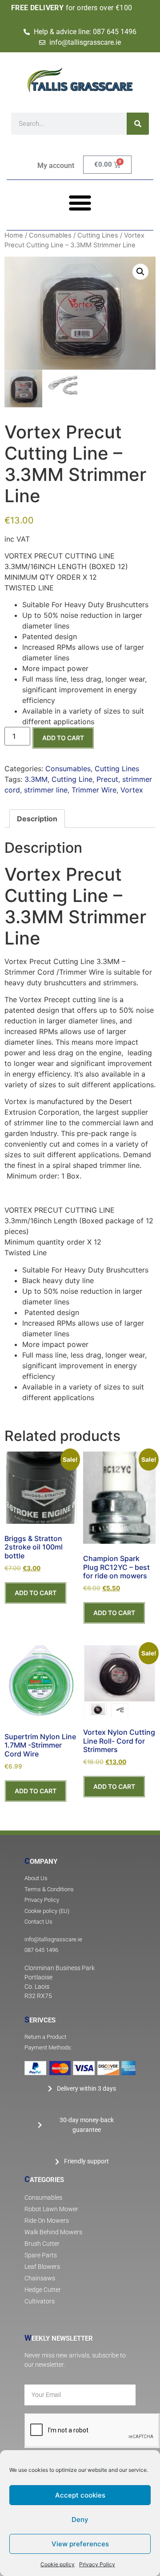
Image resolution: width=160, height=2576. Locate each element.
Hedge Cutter (43, 2290)
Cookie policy (58, 2564)
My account (56, 166)
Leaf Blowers (42, 2267)
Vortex (132, 790)
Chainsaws (40, 2278)
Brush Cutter (42, 2244)
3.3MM (36, 779)
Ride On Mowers (47, 2221)
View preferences (80, 2544)
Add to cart (63, 738)
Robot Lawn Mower (51, 2209)
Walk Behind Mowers (53, 2232)
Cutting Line (72, 779)
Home (14, 235)
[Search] (138, 124)
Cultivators (40, 2301)
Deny (80, 2519)
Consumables (50, 235)
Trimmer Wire (94, 790)
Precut (107, 779)
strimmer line (46, 790)
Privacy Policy (97, 2564)
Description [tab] (37, 819)
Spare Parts (41, 2255)
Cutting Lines (98, 235)
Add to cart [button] (36, 1593)
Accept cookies (80, 2495)
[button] (80, 202)
